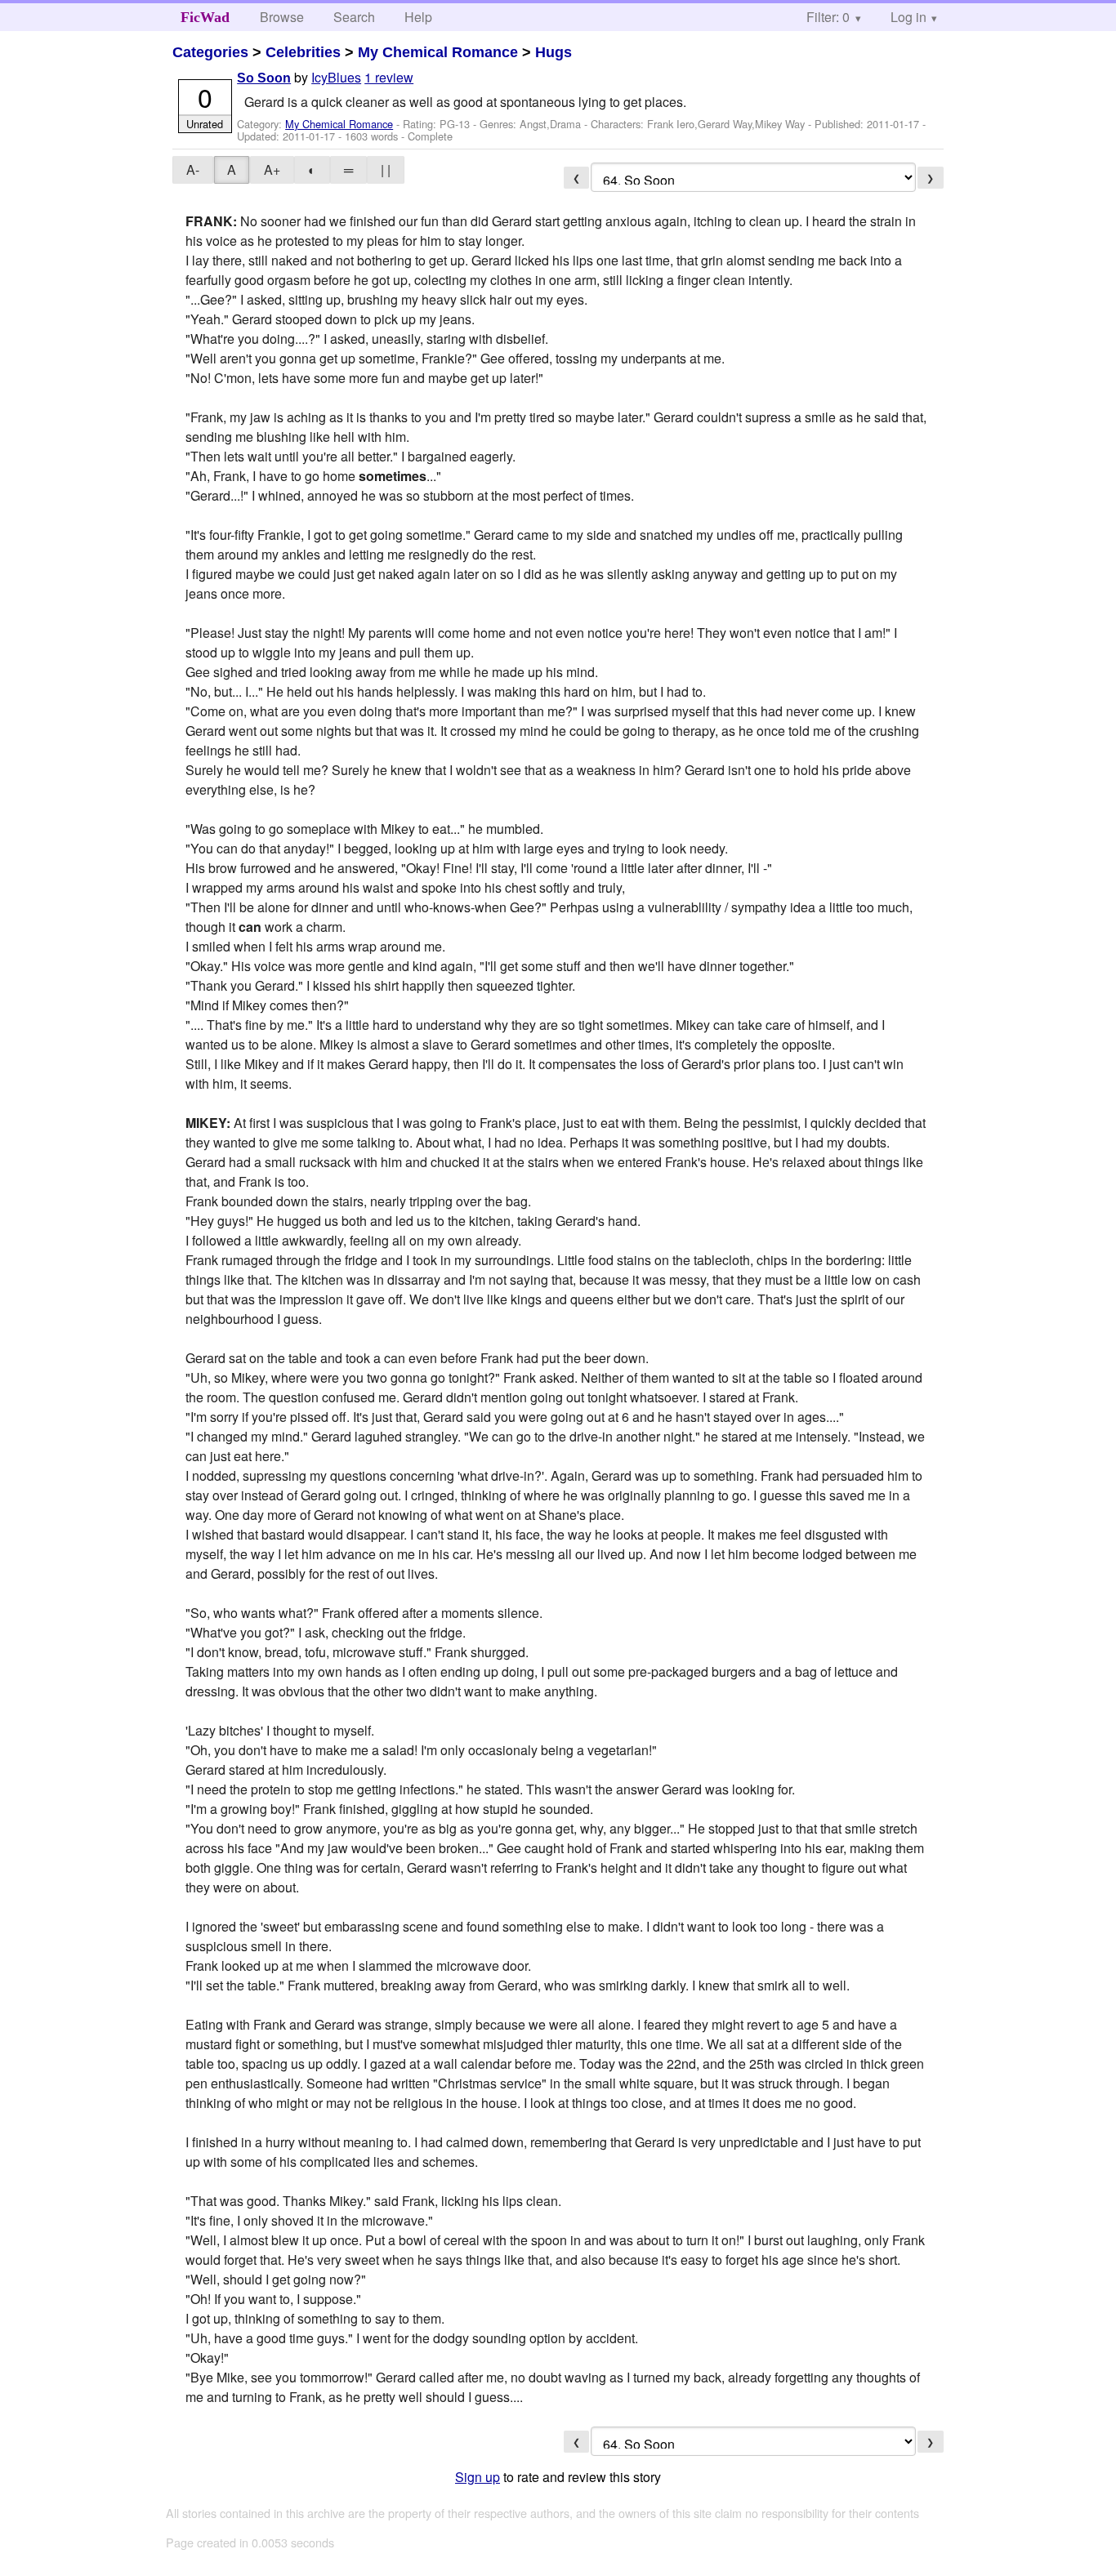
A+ (272, 169)
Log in (908, 17)
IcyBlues (336, 77)
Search (354, 17)
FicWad (205, 17)
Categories (210, 52)
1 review (389, 77)
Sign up (478, 2477)
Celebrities (303, 52)
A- (193, 169)
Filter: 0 (828, 17)
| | (386, 169)
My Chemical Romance (438, 52)
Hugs (554, 52)
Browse (282, 17)
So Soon (264, 78)
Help (418, 17)
